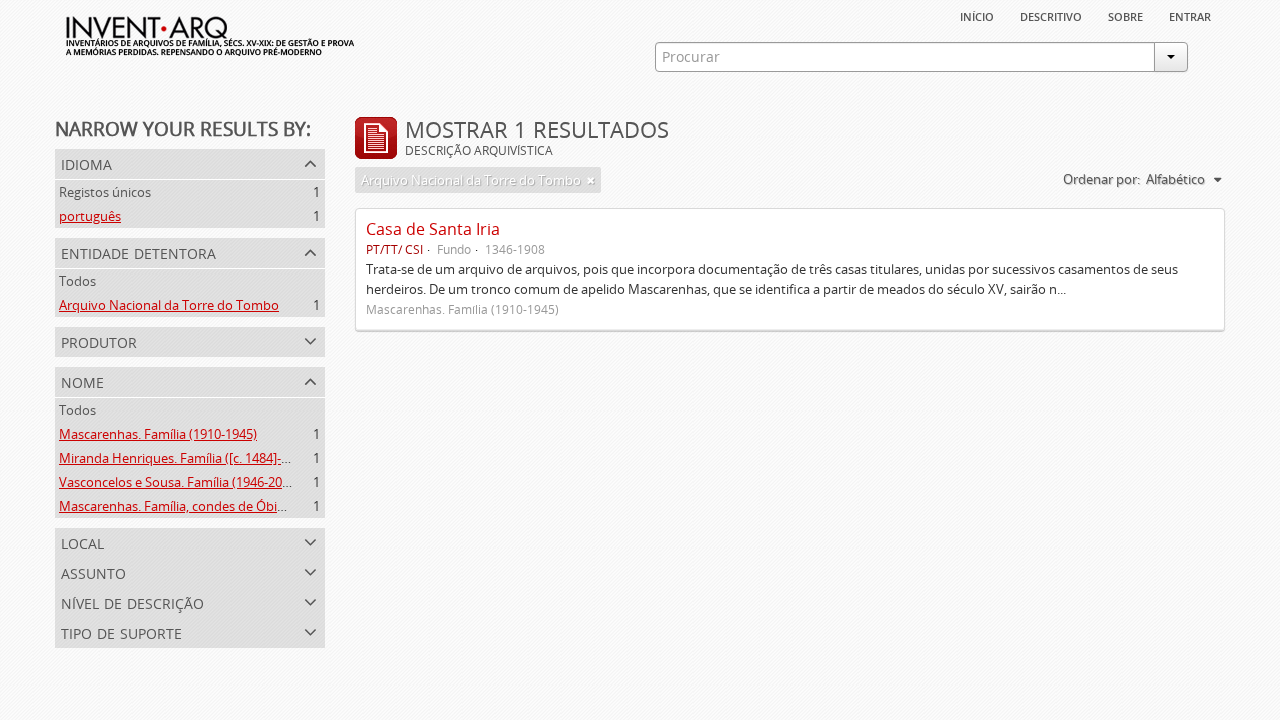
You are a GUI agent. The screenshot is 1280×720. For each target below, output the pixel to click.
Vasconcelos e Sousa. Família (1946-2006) (179, 482)
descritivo (1051, 15)
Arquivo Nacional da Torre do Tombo (169, 305)
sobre (1125, 15)
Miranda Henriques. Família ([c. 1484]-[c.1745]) (194, 458)
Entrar (1190, 15)
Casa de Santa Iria (433, 229)
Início (977, 15)
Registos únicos (105, 192)
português (90, 216)
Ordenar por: (1101, 179)
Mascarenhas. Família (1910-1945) (158, 434)
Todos (77, 281)
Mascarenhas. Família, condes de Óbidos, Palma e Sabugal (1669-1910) (266, 506)
